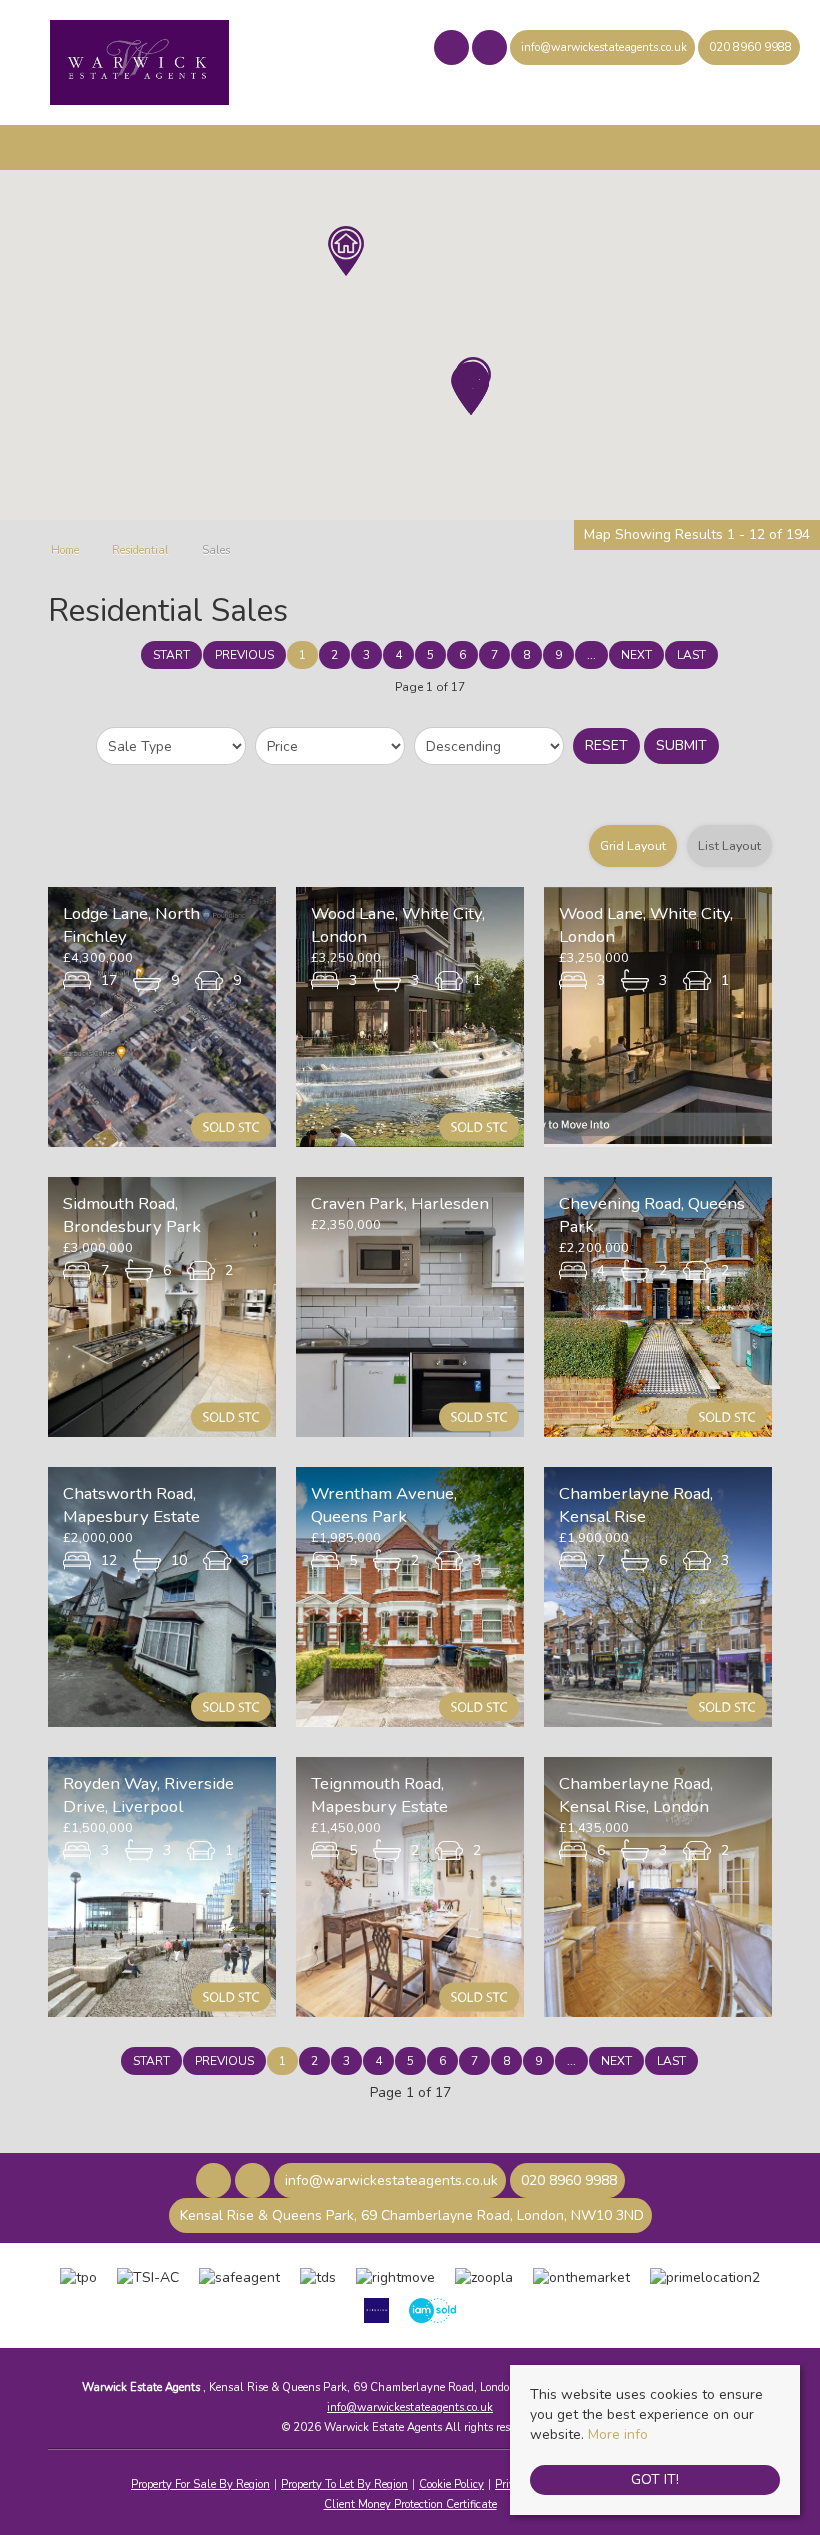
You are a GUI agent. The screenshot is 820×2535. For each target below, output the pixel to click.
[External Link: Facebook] (453, 50)
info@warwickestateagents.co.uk (410, 2407)
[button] (471, 390)
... (591, 655)
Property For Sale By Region (200, 2484)
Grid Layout (633, 845)
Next (636, 655)
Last (691, 655)
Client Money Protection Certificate (410, 2504)
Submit (681, 745)
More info (618, 2434)
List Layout (729, 845)
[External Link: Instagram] (491, 50)
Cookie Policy (451, 2484)
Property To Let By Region (344, 2484)
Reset (606, 745)
